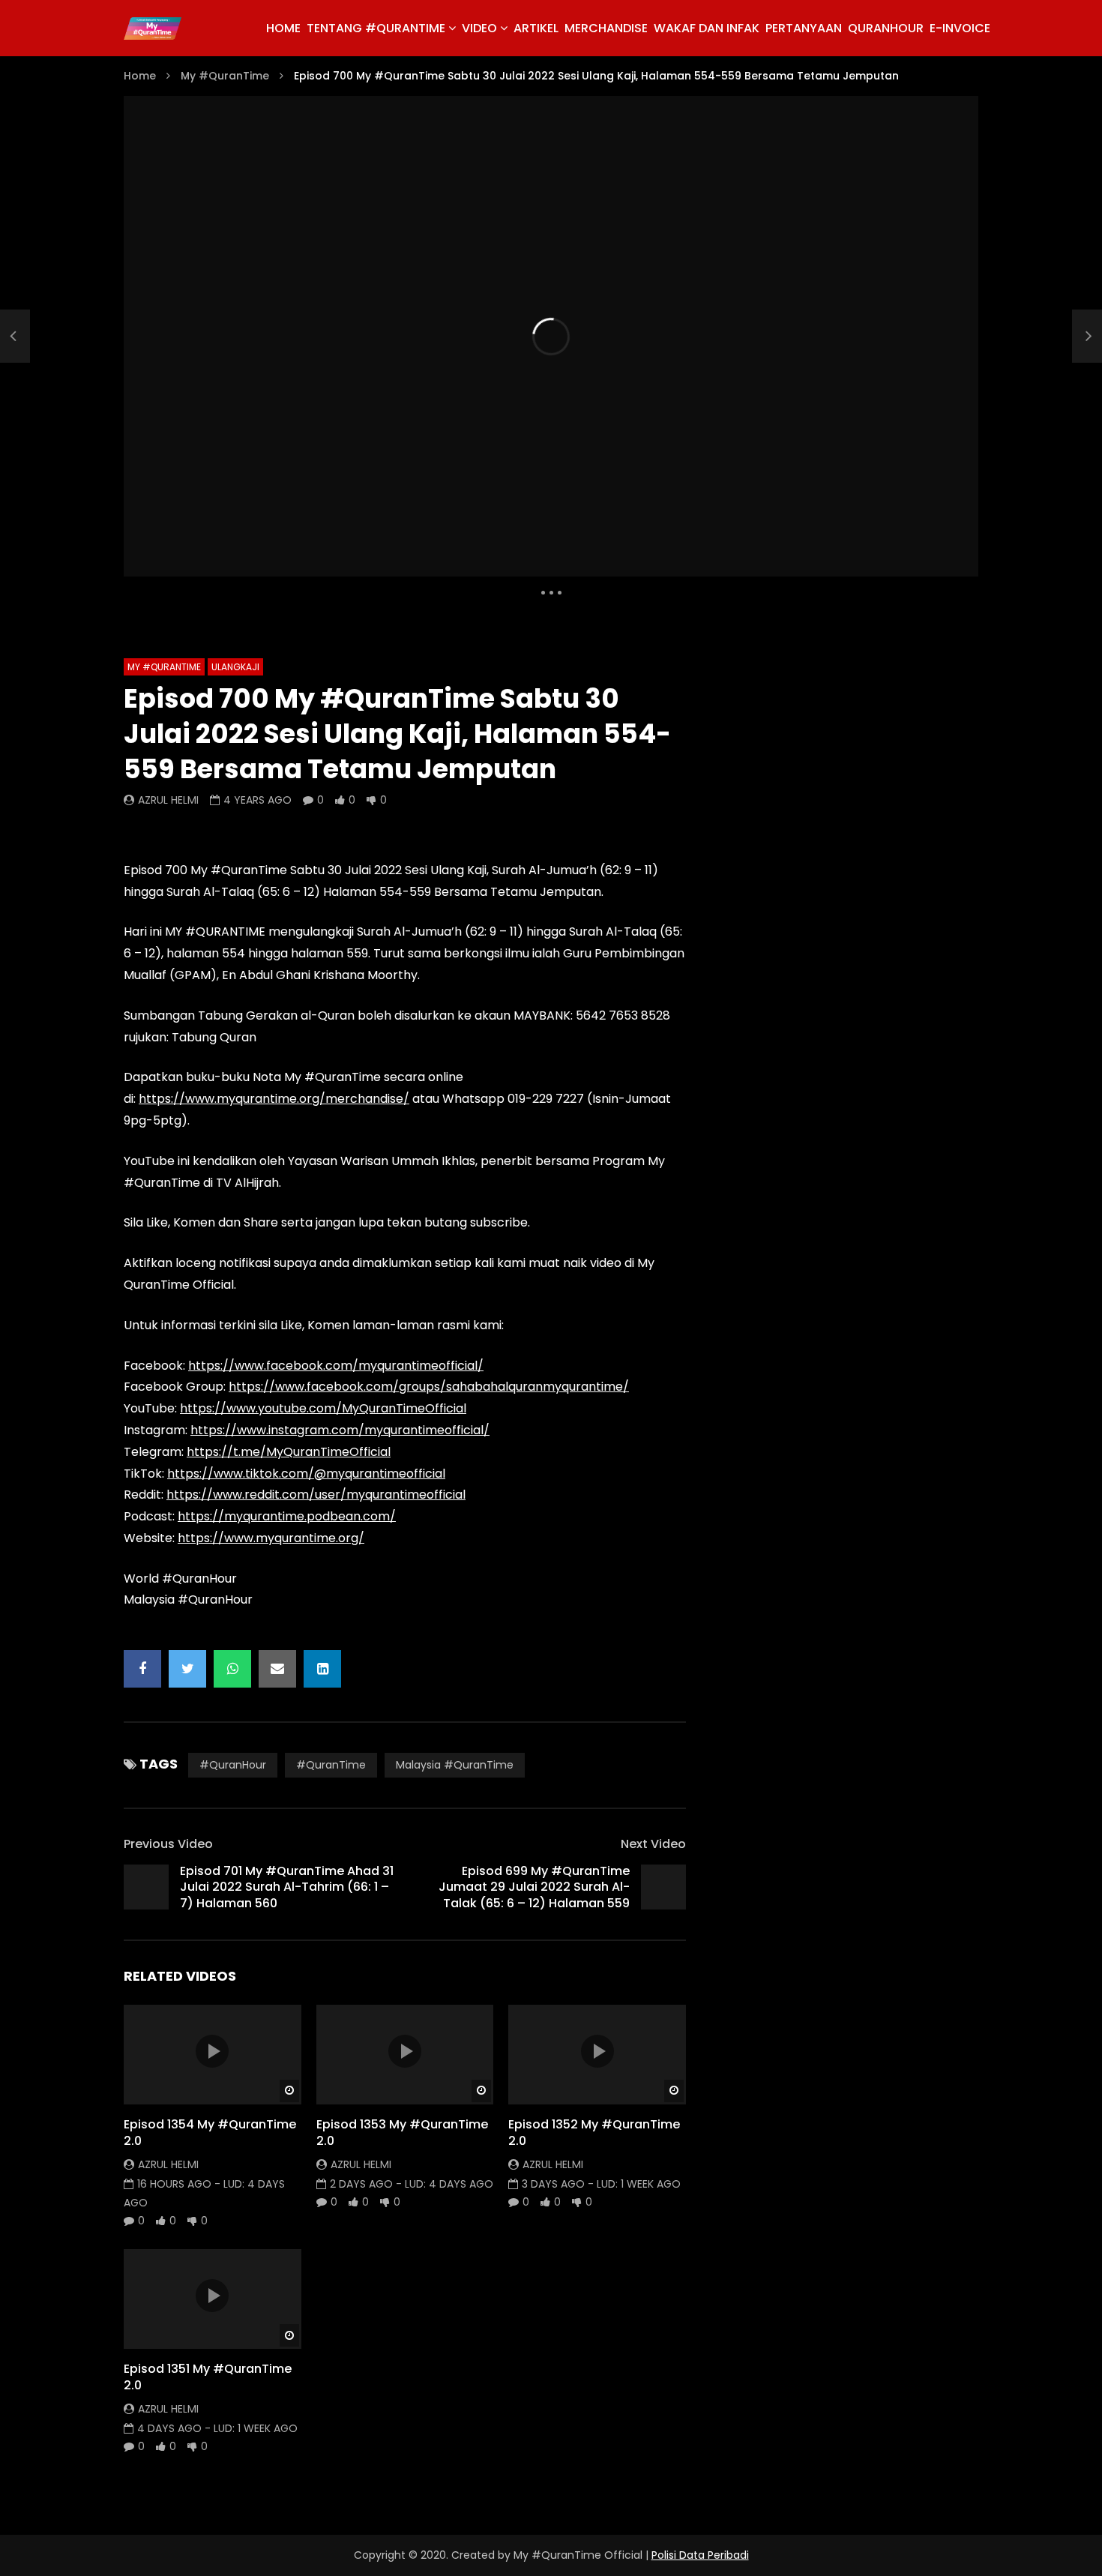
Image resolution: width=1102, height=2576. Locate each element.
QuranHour (886, 28)
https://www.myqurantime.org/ (271, 1538)
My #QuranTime (225, 76)
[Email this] (277, 1669)
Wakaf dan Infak (707, 28)
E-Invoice (960, 28)
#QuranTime (331, 1765)
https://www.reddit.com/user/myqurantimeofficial (316, 1495)
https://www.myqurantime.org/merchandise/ (274, 1099)
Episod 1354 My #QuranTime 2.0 (210, 2133)
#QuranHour (233, 1765)
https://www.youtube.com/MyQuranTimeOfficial (323, 1408)
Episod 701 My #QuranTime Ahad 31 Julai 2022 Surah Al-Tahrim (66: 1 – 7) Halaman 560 (287, 1887)
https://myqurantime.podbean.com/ (287, 1516)
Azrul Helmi (168, 800)
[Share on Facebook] (142, 1669)
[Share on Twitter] (187, 1669)
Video (479, 28)
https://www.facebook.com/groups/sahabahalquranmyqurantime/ (429, 1387)
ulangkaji (235, 667)
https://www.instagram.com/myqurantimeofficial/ (340, 1430)
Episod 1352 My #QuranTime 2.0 (594, 2133)
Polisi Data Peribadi (700, 2555)
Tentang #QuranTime (376, 28)
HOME (283, 28)
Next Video (653, 1844)
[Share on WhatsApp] (232, 1669)
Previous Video (168, 1844)
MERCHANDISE (606, 28)
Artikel (536, 28)
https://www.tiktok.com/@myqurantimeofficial (306, 1474)
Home (140, 76)
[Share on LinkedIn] (322, 1669)
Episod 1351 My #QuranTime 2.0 (208, 2377)
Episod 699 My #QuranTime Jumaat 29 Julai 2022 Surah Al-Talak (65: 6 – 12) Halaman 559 (534, 1887)
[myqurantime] (153, 28)
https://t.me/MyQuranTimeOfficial (289, 1452)
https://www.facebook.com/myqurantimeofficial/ (336, 1366)
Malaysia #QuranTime (455, 1765)
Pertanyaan (804, 28)
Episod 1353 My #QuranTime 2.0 (402, 2133)
